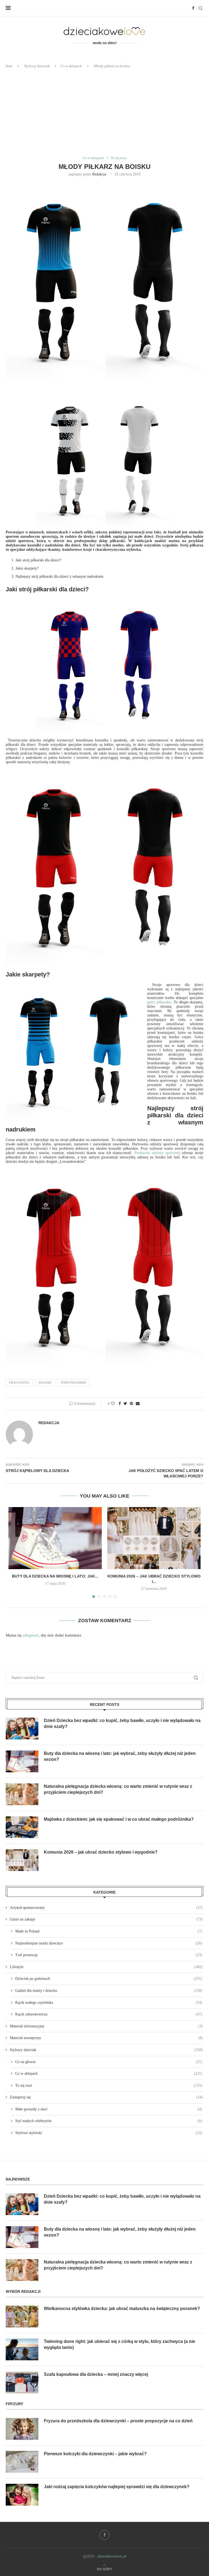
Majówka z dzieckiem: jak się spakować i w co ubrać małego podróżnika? (119, 1819)
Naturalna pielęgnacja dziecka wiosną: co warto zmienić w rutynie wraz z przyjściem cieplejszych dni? (118, 1789)
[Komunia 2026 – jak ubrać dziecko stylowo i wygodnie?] (154, 1538)
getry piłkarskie (159, 1002)
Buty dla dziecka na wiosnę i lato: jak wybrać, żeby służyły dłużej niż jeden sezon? (120, 1756)
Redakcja (99, 174)
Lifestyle (106, 1967)
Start (9, 66)
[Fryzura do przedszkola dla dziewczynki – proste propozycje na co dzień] (22, 2429)
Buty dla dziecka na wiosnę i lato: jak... (55, 1576)
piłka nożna (19, 1383)
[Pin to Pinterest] (131, 1404)
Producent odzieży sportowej (157, 1153)
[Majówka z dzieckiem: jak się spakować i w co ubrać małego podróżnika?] (22, 1827)
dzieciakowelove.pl (112, 2556)
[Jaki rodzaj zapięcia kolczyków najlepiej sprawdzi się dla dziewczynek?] (22, 2495)
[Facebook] (193, 8)
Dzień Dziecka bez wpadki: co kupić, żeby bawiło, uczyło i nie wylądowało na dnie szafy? (122, 1723)
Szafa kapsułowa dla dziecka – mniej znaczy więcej (96, 2374)
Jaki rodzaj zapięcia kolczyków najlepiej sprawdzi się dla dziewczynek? (117, 2487)
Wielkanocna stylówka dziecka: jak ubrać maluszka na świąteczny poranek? (122, 2308)
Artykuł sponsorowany (106, 1908)
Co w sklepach (71, 66)
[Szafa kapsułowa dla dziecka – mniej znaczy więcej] (22, 2382)
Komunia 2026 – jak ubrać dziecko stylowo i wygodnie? (101, 1852)
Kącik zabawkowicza (109, 2014)
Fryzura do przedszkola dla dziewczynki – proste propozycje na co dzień (118, 2421)
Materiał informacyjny (106, 2026)
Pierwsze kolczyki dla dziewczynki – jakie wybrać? (95, 2454)
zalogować (31, 1635)
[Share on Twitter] (125, 1404)
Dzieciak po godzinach (109, 1979)
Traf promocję (109, 1955)
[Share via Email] (138, 1404)
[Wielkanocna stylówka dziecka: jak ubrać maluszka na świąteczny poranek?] (22, 2317)
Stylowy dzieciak (37, 66)
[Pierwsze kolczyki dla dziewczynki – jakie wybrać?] (22, 2462)
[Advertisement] (104, 112)
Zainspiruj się (106, 2097)
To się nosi (119, 158)
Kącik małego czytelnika (109, 2003)
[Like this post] (113, 1404)
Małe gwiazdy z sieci (109, 2109)
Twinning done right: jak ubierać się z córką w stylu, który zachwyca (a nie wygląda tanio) (119, 2344)
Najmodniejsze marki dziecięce (109, 1943)
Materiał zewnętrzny (106, 2038)
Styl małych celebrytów (109, 2121)
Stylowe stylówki (109, 2133)
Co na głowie (109, 2062)
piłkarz (45, 1383)
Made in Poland (109, 1931)
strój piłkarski (73, 1383)
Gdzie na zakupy (106, 1919)
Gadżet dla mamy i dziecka (109, 1991)
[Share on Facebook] (120, 1404)
